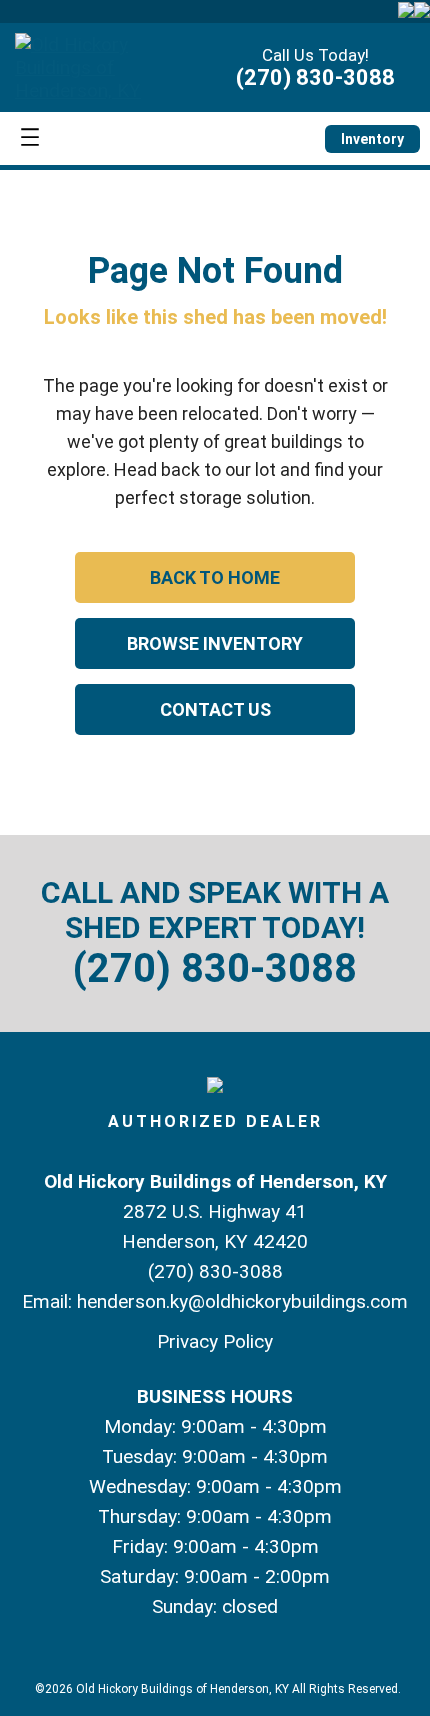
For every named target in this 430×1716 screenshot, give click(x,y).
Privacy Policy (215, 1341)
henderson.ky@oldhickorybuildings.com (242, 1301)
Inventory (372, 139)
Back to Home (215, 577)
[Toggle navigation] (30, 138)
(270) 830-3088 (315, 77)
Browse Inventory (215, 643)
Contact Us (215, 709)
